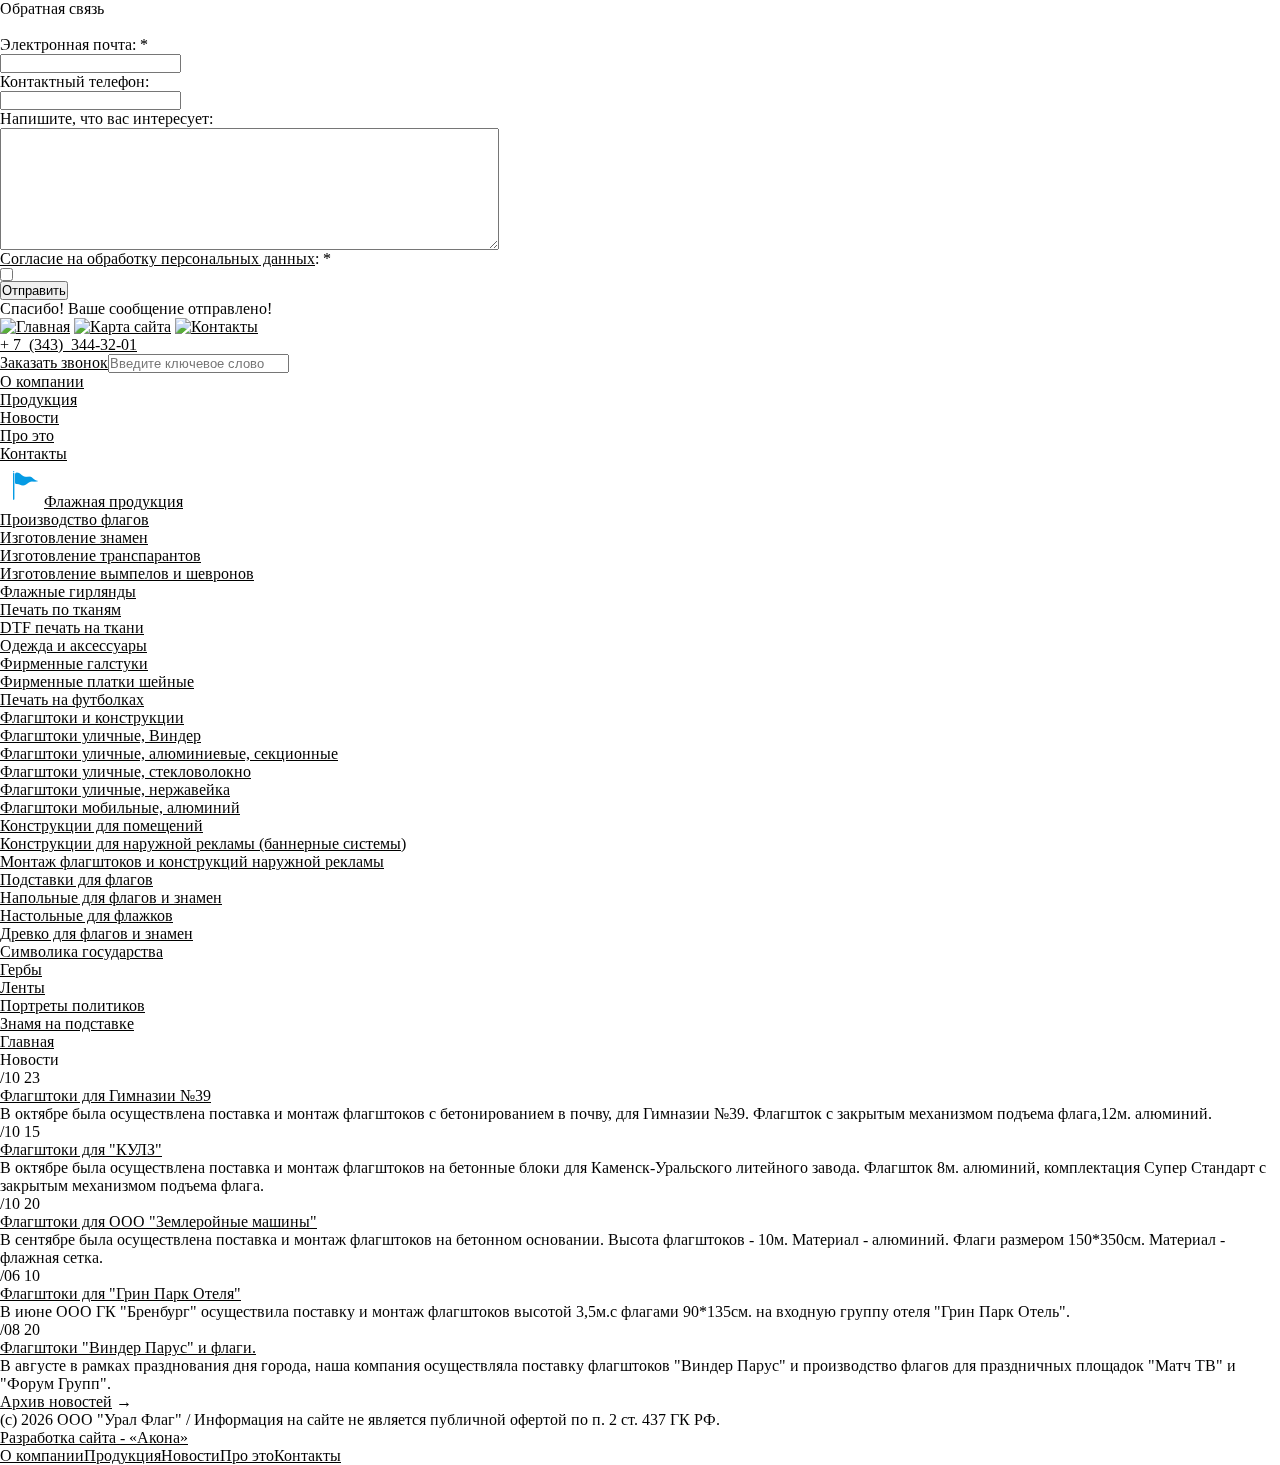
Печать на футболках (72, 699)
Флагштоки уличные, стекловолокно (125, 771)
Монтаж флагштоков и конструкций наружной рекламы (192, 861)
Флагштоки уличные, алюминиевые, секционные (169, 753)
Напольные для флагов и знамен (111, 897)
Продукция (38, 399)
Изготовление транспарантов (100, 555)
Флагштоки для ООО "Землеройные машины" (158, 1221)
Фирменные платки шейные (97, 681)
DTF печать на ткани (72, 627)
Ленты (22, 987)
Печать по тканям (60, 609)
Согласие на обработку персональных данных (157, 258)
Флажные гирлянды (68, 591)
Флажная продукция (113, 501)
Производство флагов (74, 519)
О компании (42, 381)
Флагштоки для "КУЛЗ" (81, 1149)
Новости (29, 417)
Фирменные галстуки (74, 663)
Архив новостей (56, 1401)
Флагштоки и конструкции (92, 717)
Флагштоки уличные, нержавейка (115, 789)
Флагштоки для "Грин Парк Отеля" (120, 1293)
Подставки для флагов (76, 879)
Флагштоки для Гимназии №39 (105, 1095)
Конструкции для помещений (101, 825)
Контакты (33, 453)
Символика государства (81, 951)
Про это (27, 435)
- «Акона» (94, 1437)
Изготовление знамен (74, 537)
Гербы (21, 969)
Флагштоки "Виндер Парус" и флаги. (128, 1347)
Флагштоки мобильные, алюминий (120, 807)
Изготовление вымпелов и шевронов (127, 573)
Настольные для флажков (86, 915)
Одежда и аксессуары (73, 645)
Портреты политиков (72, 1005)
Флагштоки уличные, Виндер (100, 735)
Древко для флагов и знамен (96, 933)
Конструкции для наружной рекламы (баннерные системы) (203, 843)
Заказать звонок (54, 362)
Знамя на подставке (67, 1023)
